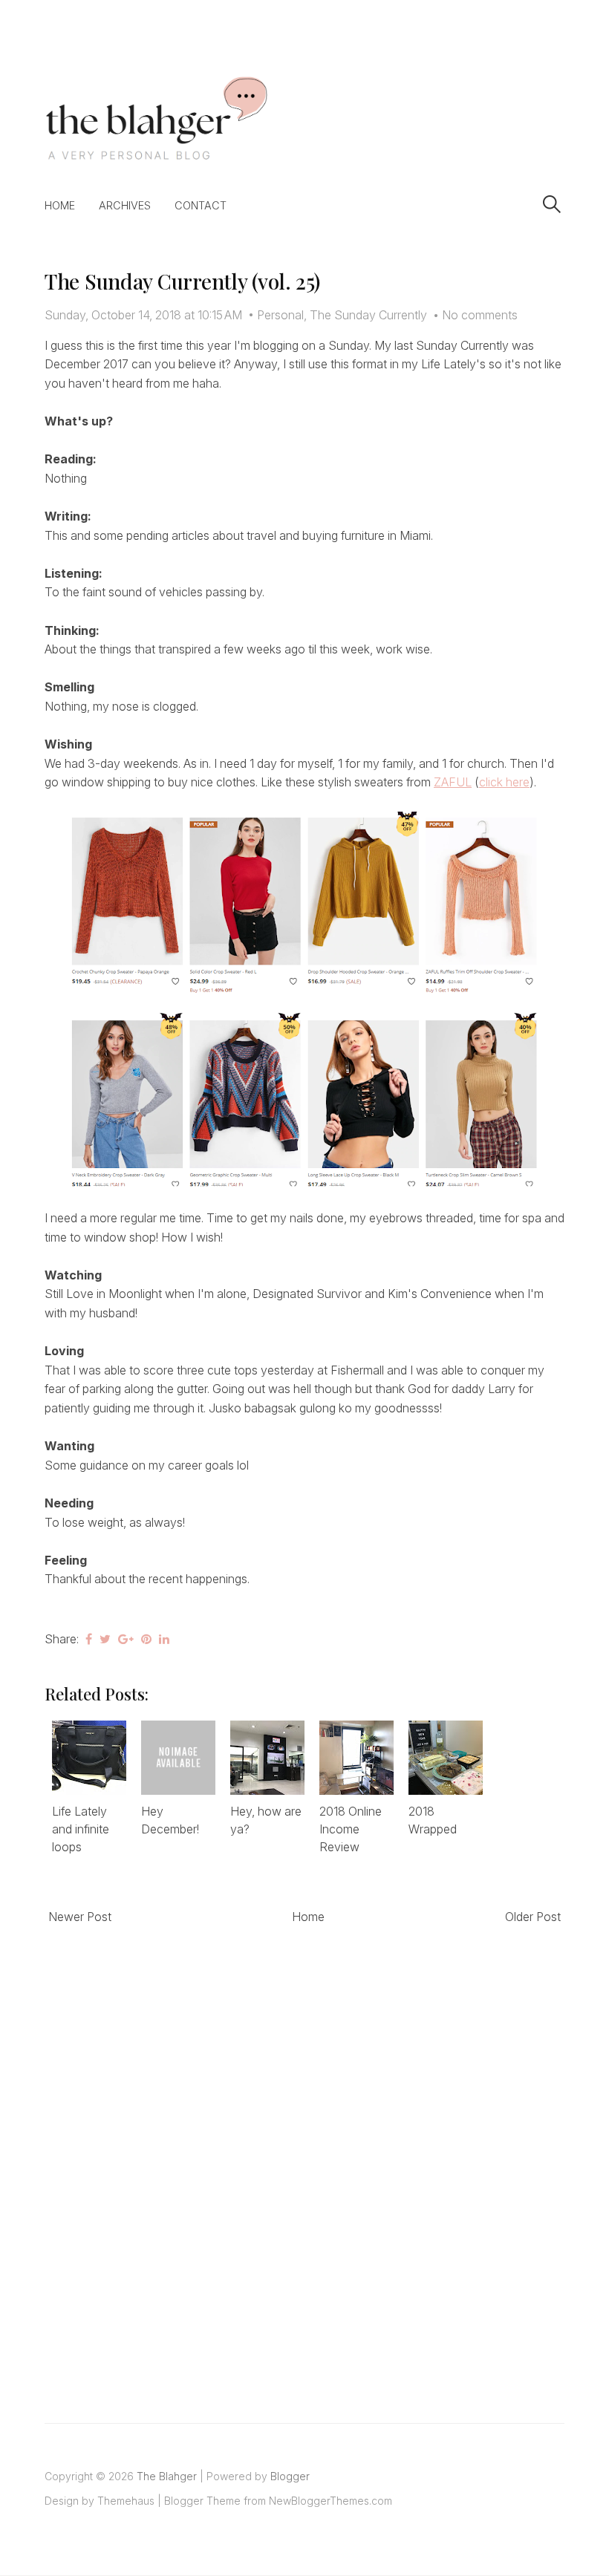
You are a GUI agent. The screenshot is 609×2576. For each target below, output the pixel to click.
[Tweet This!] (105, 1639)
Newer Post (80, 1917)
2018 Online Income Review (351, 1829)
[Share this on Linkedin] (164, 1639)
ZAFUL (453, 782)
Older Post (533, 1917)
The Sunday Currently (368, 315)
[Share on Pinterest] (146, 1639)
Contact (201, 205)
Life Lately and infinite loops (81, 1829)
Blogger (290, 2476)
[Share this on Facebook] (89, 1639)
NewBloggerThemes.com (330, 2501)
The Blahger (167, 2476)
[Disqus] (304, 2157)
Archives (125, 205)
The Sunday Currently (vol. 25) (182, 281)
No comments (480, 315)
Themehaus (126, 2501)
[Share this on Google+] (126, 1639)
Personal (280, 315)
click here (504, 782)
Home (60, 205)
